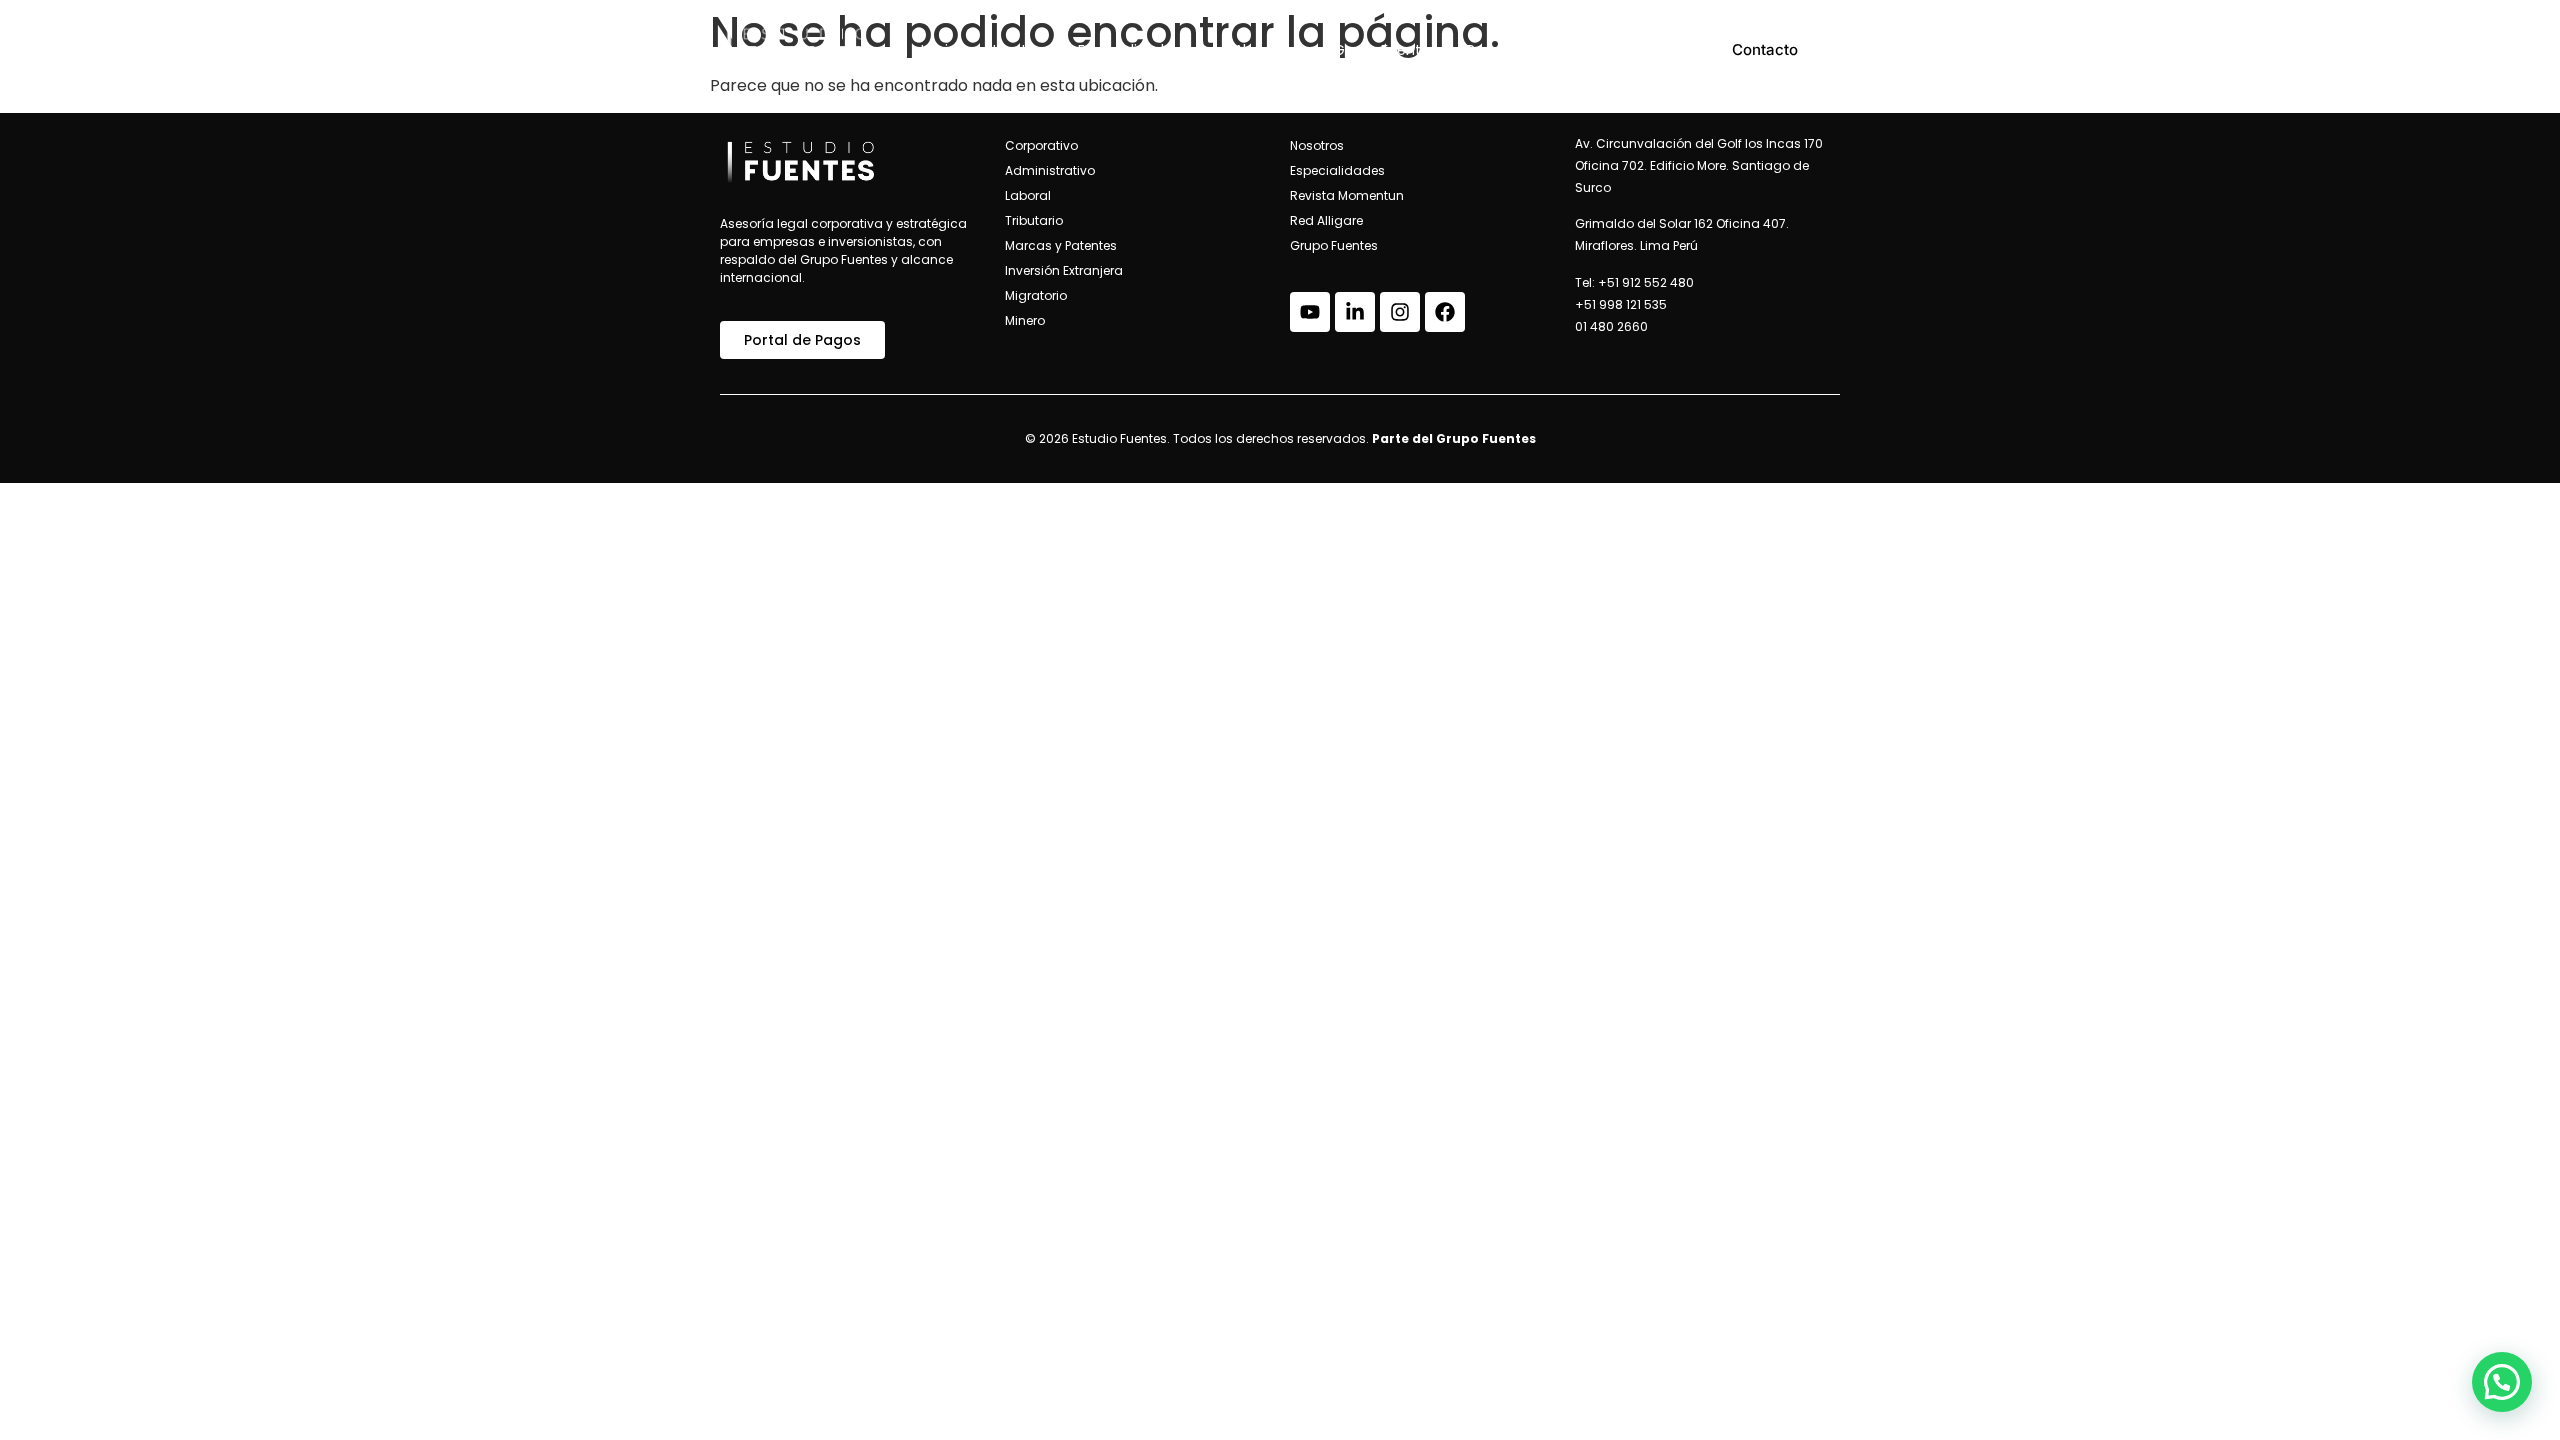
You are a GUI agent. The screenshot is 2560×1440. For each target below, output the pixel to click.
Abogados (1269, 50)
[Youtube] (1310, 312)
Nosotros (1017, 50)
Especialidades (1129, 50)
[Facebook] (1445, 312)
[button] (2502, 1382)
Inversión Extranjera (1064, 270)
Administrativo (1050, 170)
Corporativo (1041, 145)
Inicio (939, 50)
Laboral (1028, 195)
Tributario (1034, 220)
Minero (1025, 320)
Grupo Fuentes (1385, 50)
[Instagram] (1400, 312)
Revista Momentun (1347, 195)
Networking (1615, 50)
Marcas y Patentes (1061, 245)
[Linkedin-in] (1355, 312)
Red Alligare (1507, 50)
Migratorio (1036, 295)
